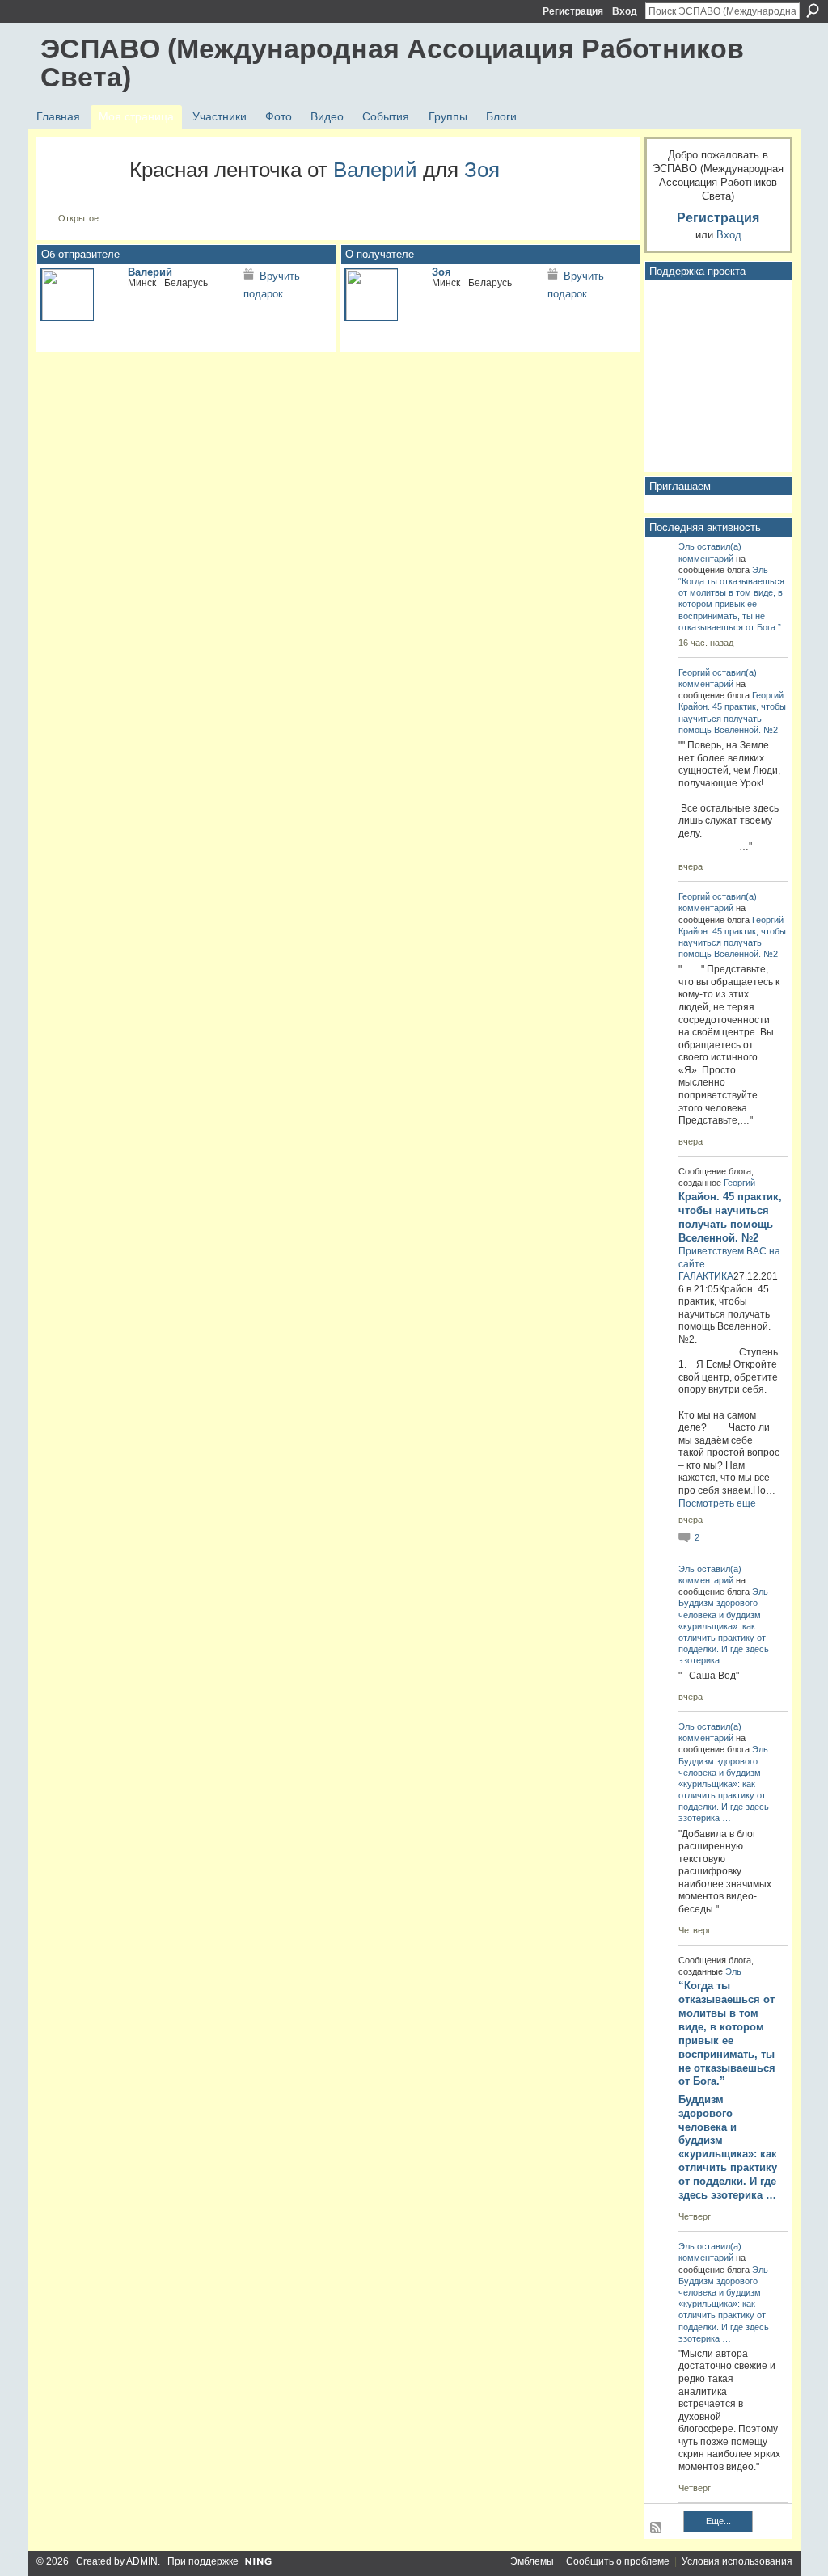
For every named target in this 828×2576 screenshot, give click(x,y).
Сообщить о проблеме (618, 2561)
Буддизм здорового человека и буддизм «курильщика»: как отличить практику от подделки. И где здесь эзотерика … (728, 2147)
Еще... (718, 2521)
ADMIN (142, 2561)
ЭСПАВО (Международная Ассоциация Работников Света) (392, 63)
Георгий (694, 672)
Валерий (375, 170)
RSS (657, 2528)
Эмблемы (532, 2561)
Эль (686, 546)
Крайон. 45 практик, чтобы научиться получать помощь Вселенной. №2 (732, 718)
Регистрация (573, 11)
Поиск (813, 11)
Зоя (482, 170)
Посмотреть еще (717, 1503)
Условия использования (737, 2561)
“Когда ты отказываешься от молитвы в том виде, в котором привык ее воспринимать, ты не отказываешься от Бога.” (731, 604)
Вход (625, 11)
